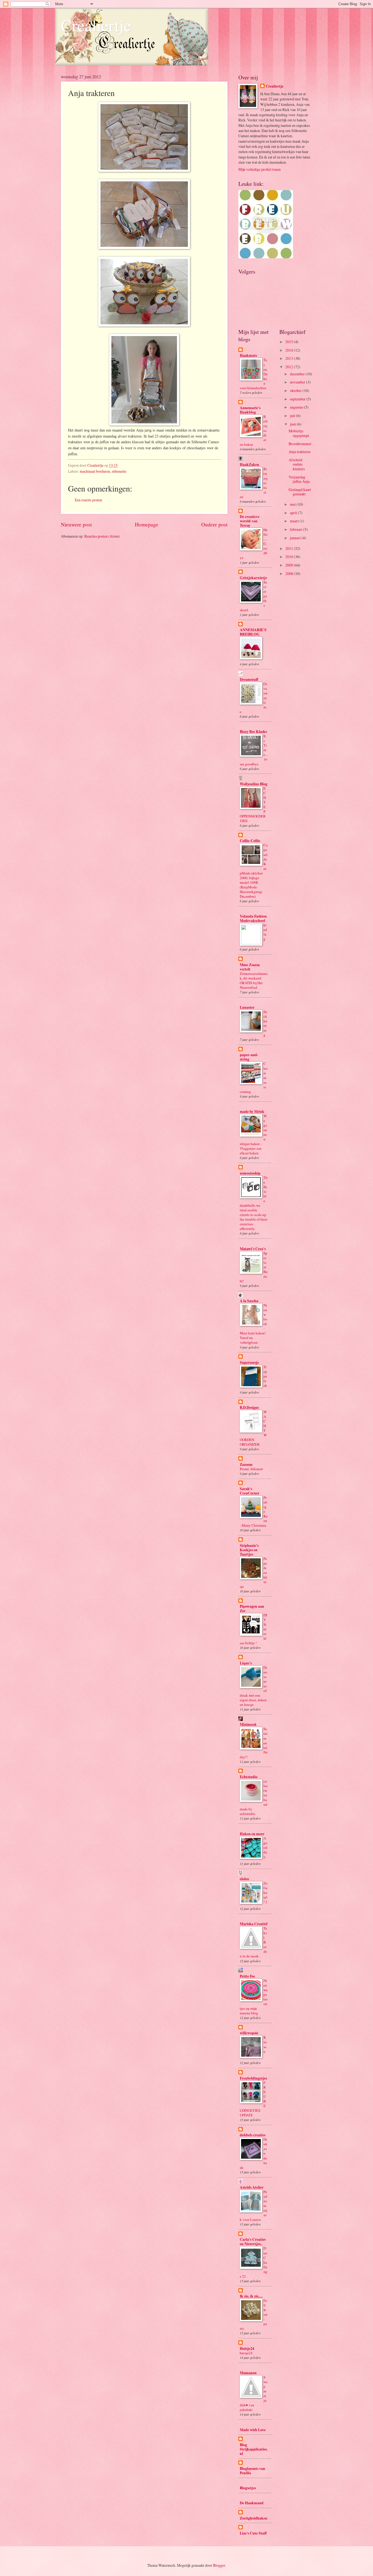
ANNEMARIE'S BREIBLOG (253, 632)
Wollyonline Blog (254, 784)
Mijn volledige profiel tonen (260, 169)
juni (293, 424)
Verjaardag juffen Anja (299, 479)
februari (297, 529)
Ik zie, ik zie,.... (251, 2296)
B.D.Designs (249, 1407)
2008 (290, 573)
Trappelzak (265, 1376)
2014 (290, 350)
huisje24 (246, 2353)
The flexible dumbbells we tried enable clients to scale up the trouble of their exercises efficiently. (254, 1203)
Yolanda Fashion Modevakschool (253, 918)
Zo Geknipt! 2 (266, 1892)
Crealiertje (96, 25)
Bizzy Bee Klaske (253, 732)
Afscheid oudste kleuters (297, 464)
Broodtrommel (300, 444)
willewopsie (249, 2033)
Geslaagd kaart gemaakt (300, 492)
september (298, 399)
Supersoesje (249, 1362)
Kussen (265, 2044)
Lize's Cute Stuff (253, 2533)
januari (296, 538)
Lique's (246, 1663)
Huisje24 (247, 2349)
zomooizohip (250, 1173)
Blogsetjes (248, 2488)
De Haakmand (252, 2503)
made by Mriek (252, 1112)
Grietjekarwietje (253, 578)
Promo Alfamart (251, 1469)
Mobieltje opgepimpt (299, 433)
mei (293, 504)
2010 (290, 557)
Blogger (219, 2565)
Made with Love (253, 2430)
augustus (297, 407)
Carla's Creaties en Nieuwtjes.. (253, 2242)
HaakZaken (249, 465)
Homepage (147, 524)
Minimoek (248, 1724)
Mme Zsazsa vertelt (250, 967)
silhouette (119, 471)
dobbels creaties (253, 2135)
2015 (290, 342)
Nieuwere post (76, 524)
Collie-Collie (250, 841)
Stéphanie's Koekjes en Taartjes (249, 1550)
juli (293, 416)
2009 (290, 565)
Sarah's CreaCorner (250, 1491)
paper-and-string (249, 1057)
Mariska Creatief (254, 1924)
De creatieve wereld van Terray (250, 521)
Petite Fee (247, 1976)
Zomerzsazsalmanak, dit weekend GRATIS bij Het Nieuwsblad (254, 980)
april (294, 513)
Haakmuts (248, 355)
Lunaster (247, 1007)
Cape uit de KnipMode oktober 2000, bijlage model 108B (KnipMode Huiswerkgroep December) (254, 871)
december (298, 374)
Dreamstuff (249, 679)
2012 (290, 367)
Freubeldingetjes (253, 2078)
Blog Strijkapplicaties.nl (254, 2449)
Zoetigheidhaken (254, 2518)
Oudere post (214, 524)
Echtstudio (249, 1777)
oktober (296, 390)
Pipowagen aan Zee (252, 1608)
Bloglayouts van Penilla (252, 2471)
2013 (290, 358)
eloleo (244, 1879)
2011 (290, 548)
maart (295, 521)
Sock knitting (265, 1023)
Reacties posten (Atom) (102, 536)
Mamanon (248, 2373)
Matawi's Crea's (253, 1249)
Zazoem (246, 1464)
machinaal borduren (95, 471)
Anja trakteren (300, 452)
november (298, 382)
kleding (265, 932)
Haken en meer (252, 1834)
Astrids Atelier (252, 2187)
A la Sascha (249, 1301)
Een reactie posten (88, 500)
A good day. (265, 1847)
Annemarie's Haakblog (250, 410)
